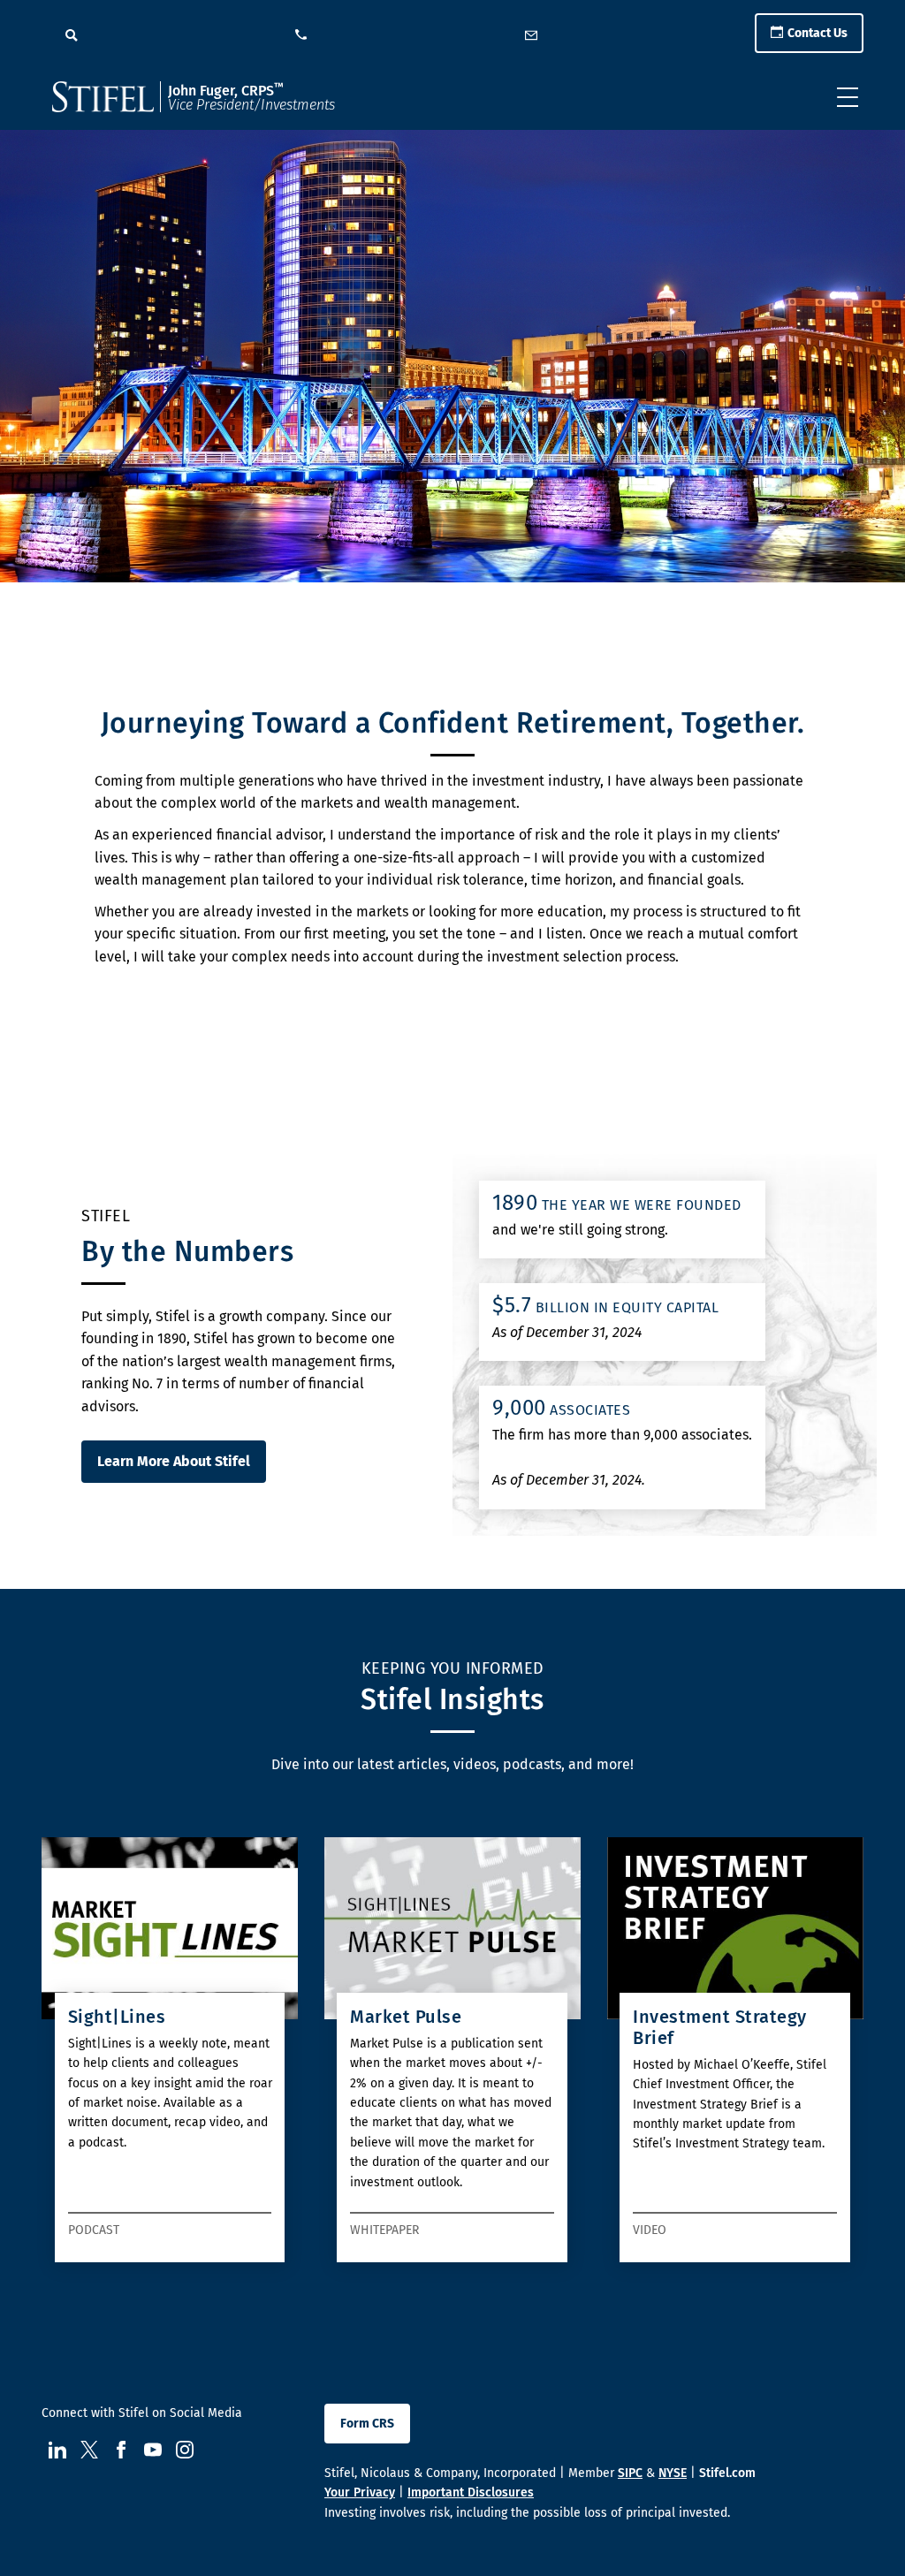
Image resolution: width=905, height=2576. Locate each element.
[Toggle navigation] (848, 97)
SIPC (630, 2473)
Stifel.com (727, 2473)
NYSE (673, 2473)
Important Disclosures (471, 2492)
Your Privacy (360, 2492)
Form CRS (367, 2424)
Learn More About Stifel (174, 1461)
